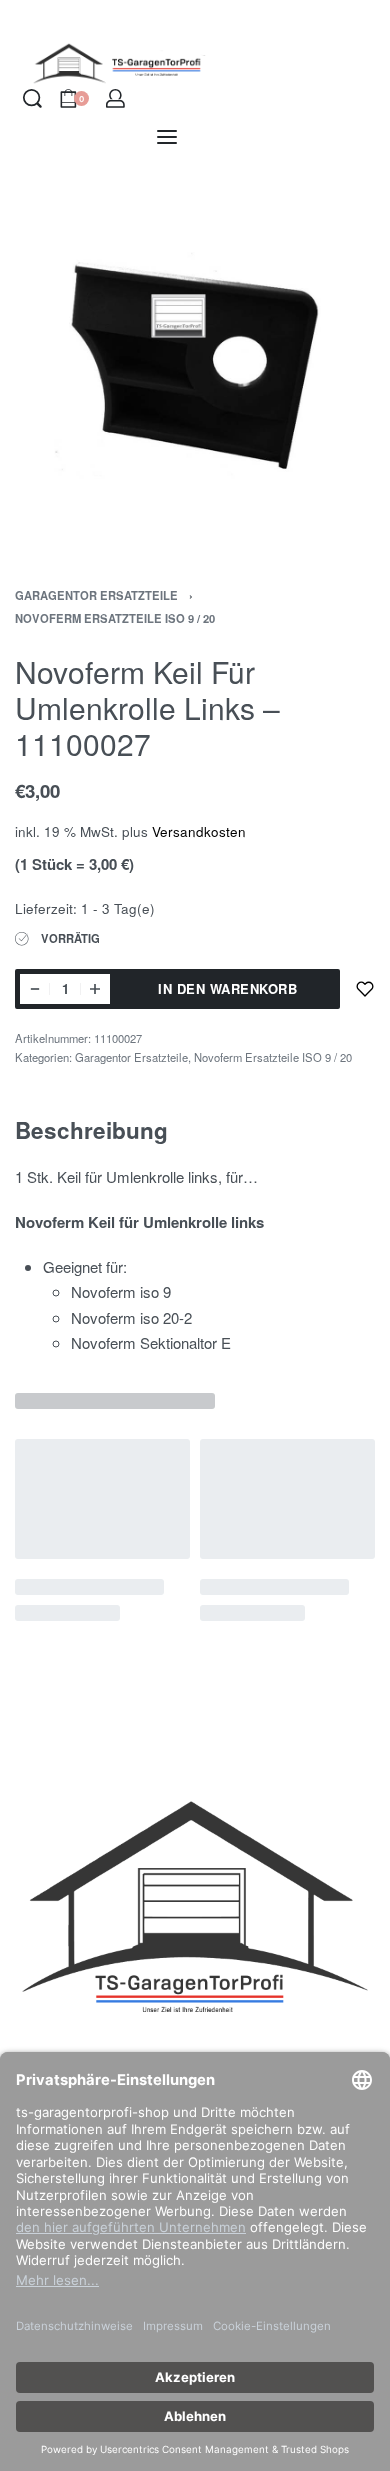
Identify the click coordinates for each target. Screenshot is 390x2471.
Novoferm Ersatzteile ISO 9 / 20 (115, 618)
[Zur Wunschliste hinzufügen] (365, 989)
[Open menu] (167, 137)
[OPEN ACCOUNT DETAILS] (115, 98)
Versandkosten (199, 831)
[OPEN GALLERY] (195, 360)
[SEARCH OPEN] (32, 98)
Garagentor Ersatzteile (96, 595)
